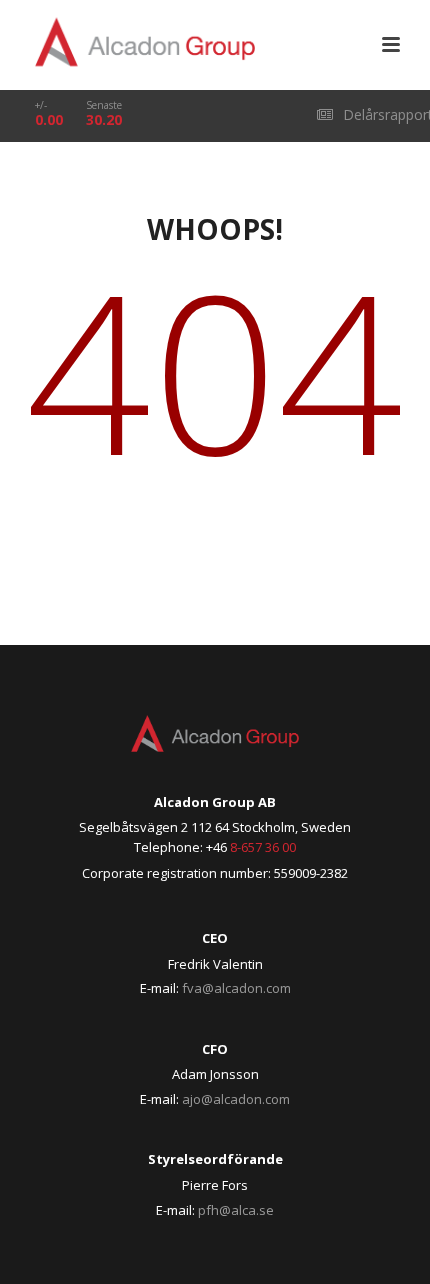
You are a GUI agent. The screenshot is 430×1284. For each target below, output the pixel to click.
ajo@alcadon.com (236, 1099)
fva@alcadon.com (236, 988)
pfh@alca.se (236, 1210)
